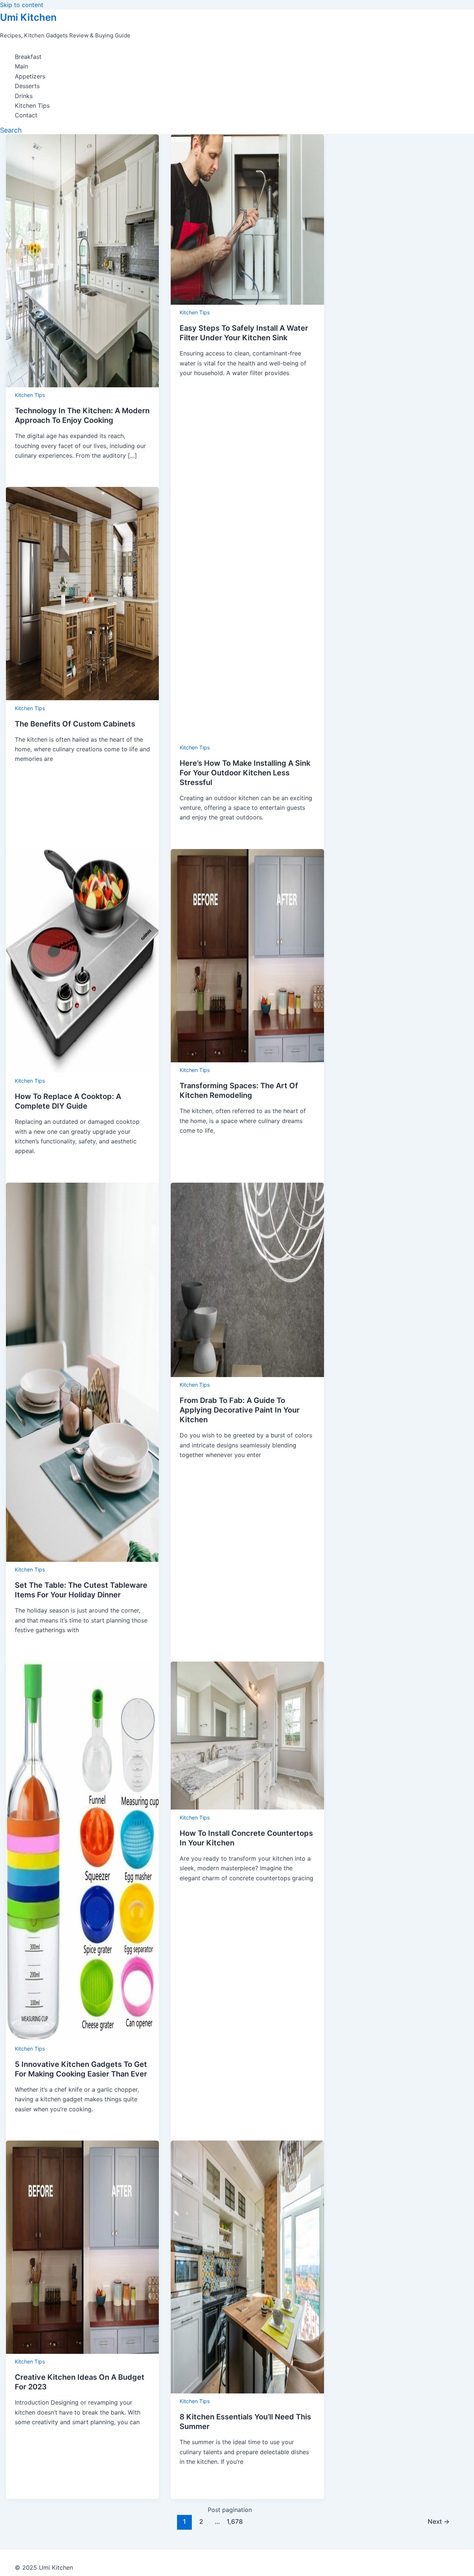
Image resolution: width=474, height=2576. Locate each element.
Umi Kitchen (28, 17)
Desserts (27, 86)
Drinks (24, 96)
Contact (26, 115)
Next (439, 2521)
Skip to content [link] (22, 5)
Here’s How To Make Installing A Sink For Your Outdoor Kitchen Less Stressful (245, 773)
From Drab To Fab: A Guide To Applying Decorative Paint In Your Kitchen (240, 1410)
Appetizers (30, 76)
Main (21, 66)
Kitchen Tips (32, 106)
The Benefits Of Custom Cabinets (75, 724)
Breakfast (28, 57)
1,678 (234, 2521)
